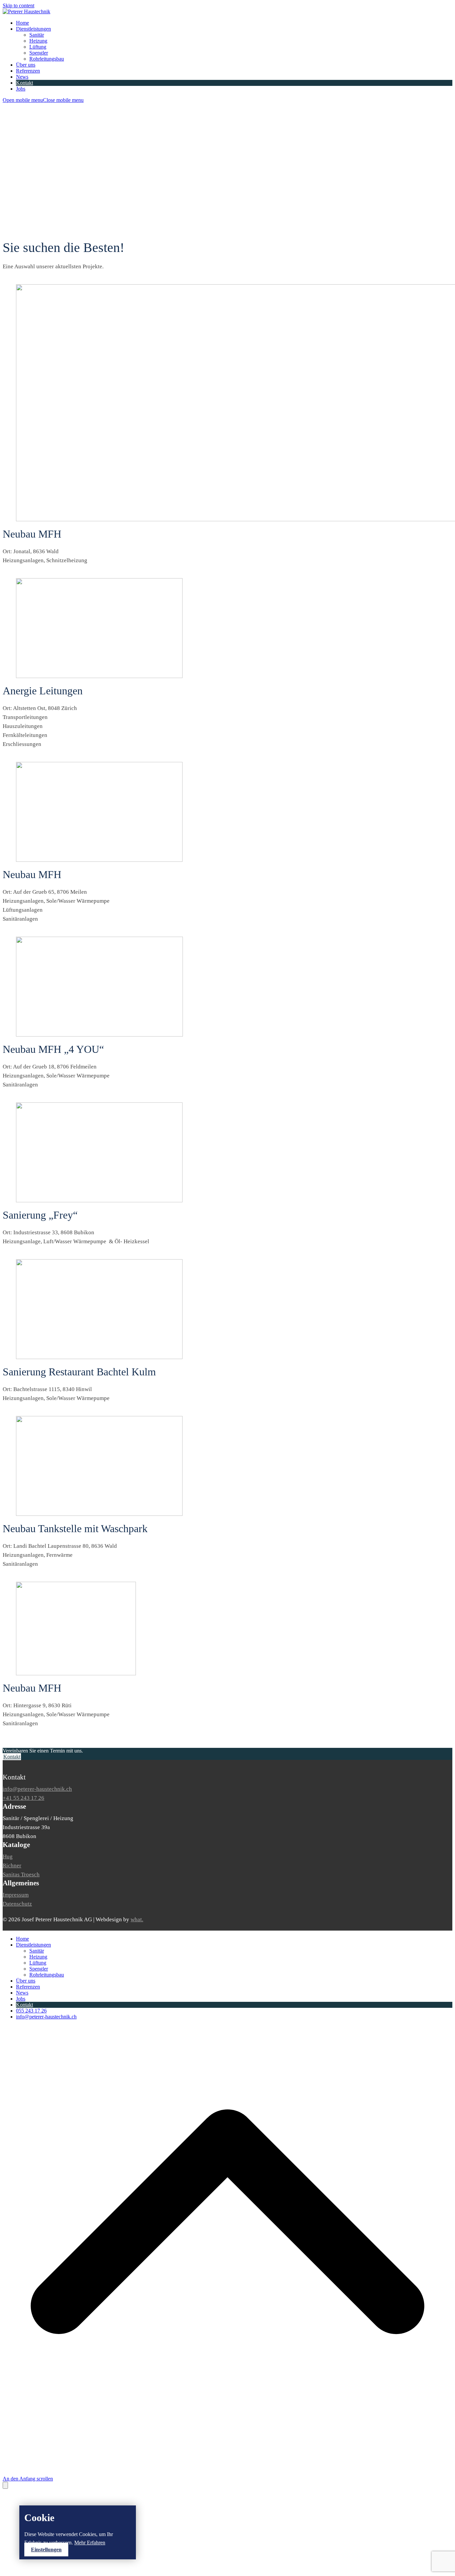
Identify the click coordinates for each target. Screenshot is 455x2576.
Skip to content (18, 5)
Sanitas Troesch (21, 1874)
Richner (12, 1866)
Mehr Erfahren (90, 2543)
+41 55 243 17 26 (23, 1798)
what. (137, 1919)
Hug (8, 1857)
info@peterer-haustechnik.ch (37, 1789)
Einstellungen (46, 2550)
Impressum (16, 1895)
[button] (43, 100)
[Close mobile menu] (5, 2485)
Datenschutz (17, 1904)
